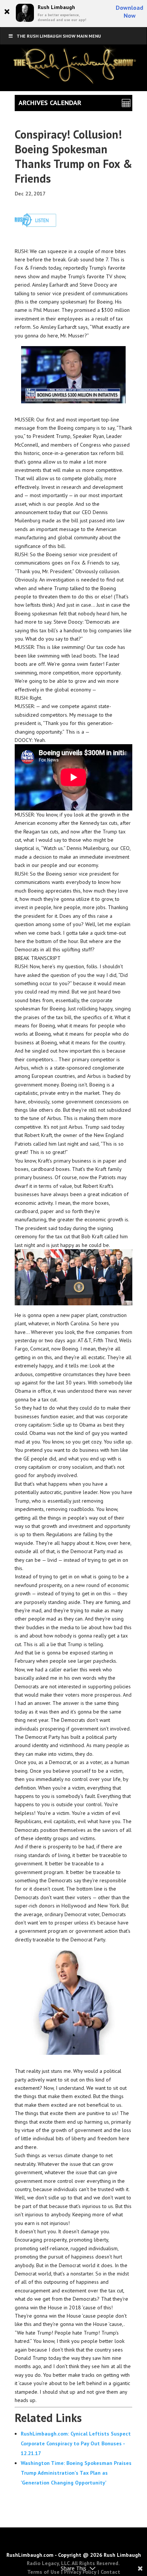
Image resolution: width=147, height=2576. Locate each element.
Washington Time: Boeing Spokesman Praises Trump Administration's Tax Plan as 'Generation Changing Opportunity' (76, 2473)
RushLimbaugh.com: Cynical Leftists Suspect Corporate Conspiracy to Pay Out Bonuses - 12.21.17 (76, 2443)
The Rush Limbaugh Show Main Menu (59, 36)
